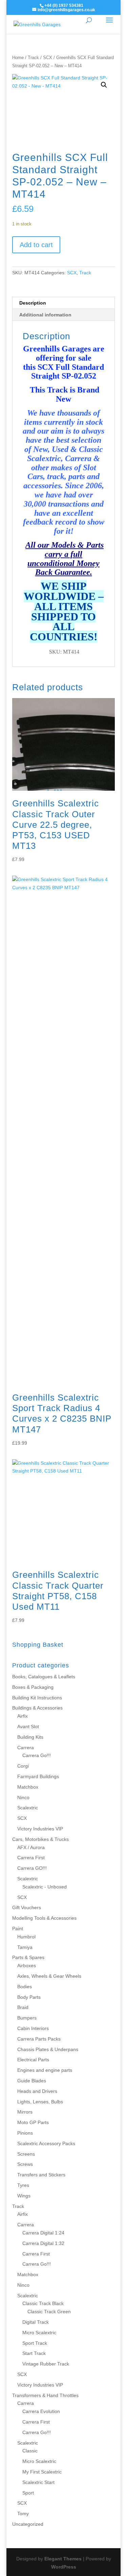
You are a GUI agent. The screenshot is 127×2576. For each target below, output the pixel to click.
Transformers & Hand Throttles (45, 2395)
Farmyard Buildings (38, 1776)
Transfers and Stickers (41, 2175)
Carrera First (31, 1858)
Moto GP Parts (33, 2122)
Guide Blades (32, 2081)
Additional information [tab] (45, 315)
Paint (18, 1929)
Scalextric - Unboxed (45, 1887)
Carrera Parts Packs (39, 2039)
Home (18, 58)
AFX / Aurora (31, 1847)
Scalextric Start (38, 2482)
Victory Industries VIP (40, 1829)
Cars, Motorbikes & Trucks (40, 1839)
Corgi (23, 1766)
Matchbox (28, 1787)
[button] (104, 85)
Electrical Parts (33, 2060)
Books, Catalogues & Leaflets (44, 1677)
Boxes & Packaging (33, 1687)
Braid (23, 2007)
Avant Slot (28, 1727)
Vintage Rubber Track (46, 2364)
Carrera (26, 1748)
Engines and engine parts (45, 2070)
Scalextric (28, 1808)
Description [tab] (33, 303)
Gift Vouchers (27, 1907)
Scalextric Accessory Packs (46, 2143)
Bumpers (27, 2018)
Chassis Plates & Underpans (48, 2049)
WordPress (64, 2567)
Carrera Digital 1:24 (43, 2233)
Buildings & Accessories (37, 1708)
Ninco (23, 1797)
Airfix (23, 1716)
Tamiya (25, 1947)
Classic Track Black (43, 2303)
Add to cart (36, 245)
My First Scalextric (42, 2472)
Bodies (25, 1987)
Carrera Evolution (41, 2411)
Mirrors (25, 2112)
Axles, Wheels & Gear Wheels (49, 1976)
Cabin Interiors (33, 2028)
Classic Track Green (49, 2312)
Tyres (23, 2185)
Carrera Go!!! (37, 1755)
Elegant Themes (63, 2559)
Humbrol (26, 1937)
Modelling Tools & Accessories (44, 1918)
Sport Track (35, 2343)
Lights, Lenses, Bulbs (40, 2102)
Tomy (23, 2514)
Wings (24, 2196)
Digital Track (36, 2322)
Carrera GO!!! (32, 1868)
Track (33, 58)
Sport (28, 2493)
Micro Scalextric (39, 2333)
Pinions (25, 2133)
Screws (25, 2164)
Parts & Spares (28, 1957)
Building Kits (30, 1737)
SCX (48, 58)
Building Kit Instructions (37, 1698)
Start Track (34, 2353)
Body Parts (29, 1997)
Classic (30, 2451)
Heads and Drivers (37, 2091)
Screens (26, 2154)
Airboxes (27, 1966)
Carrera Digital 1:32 (43, 2243)
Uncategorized (28, 2524)
